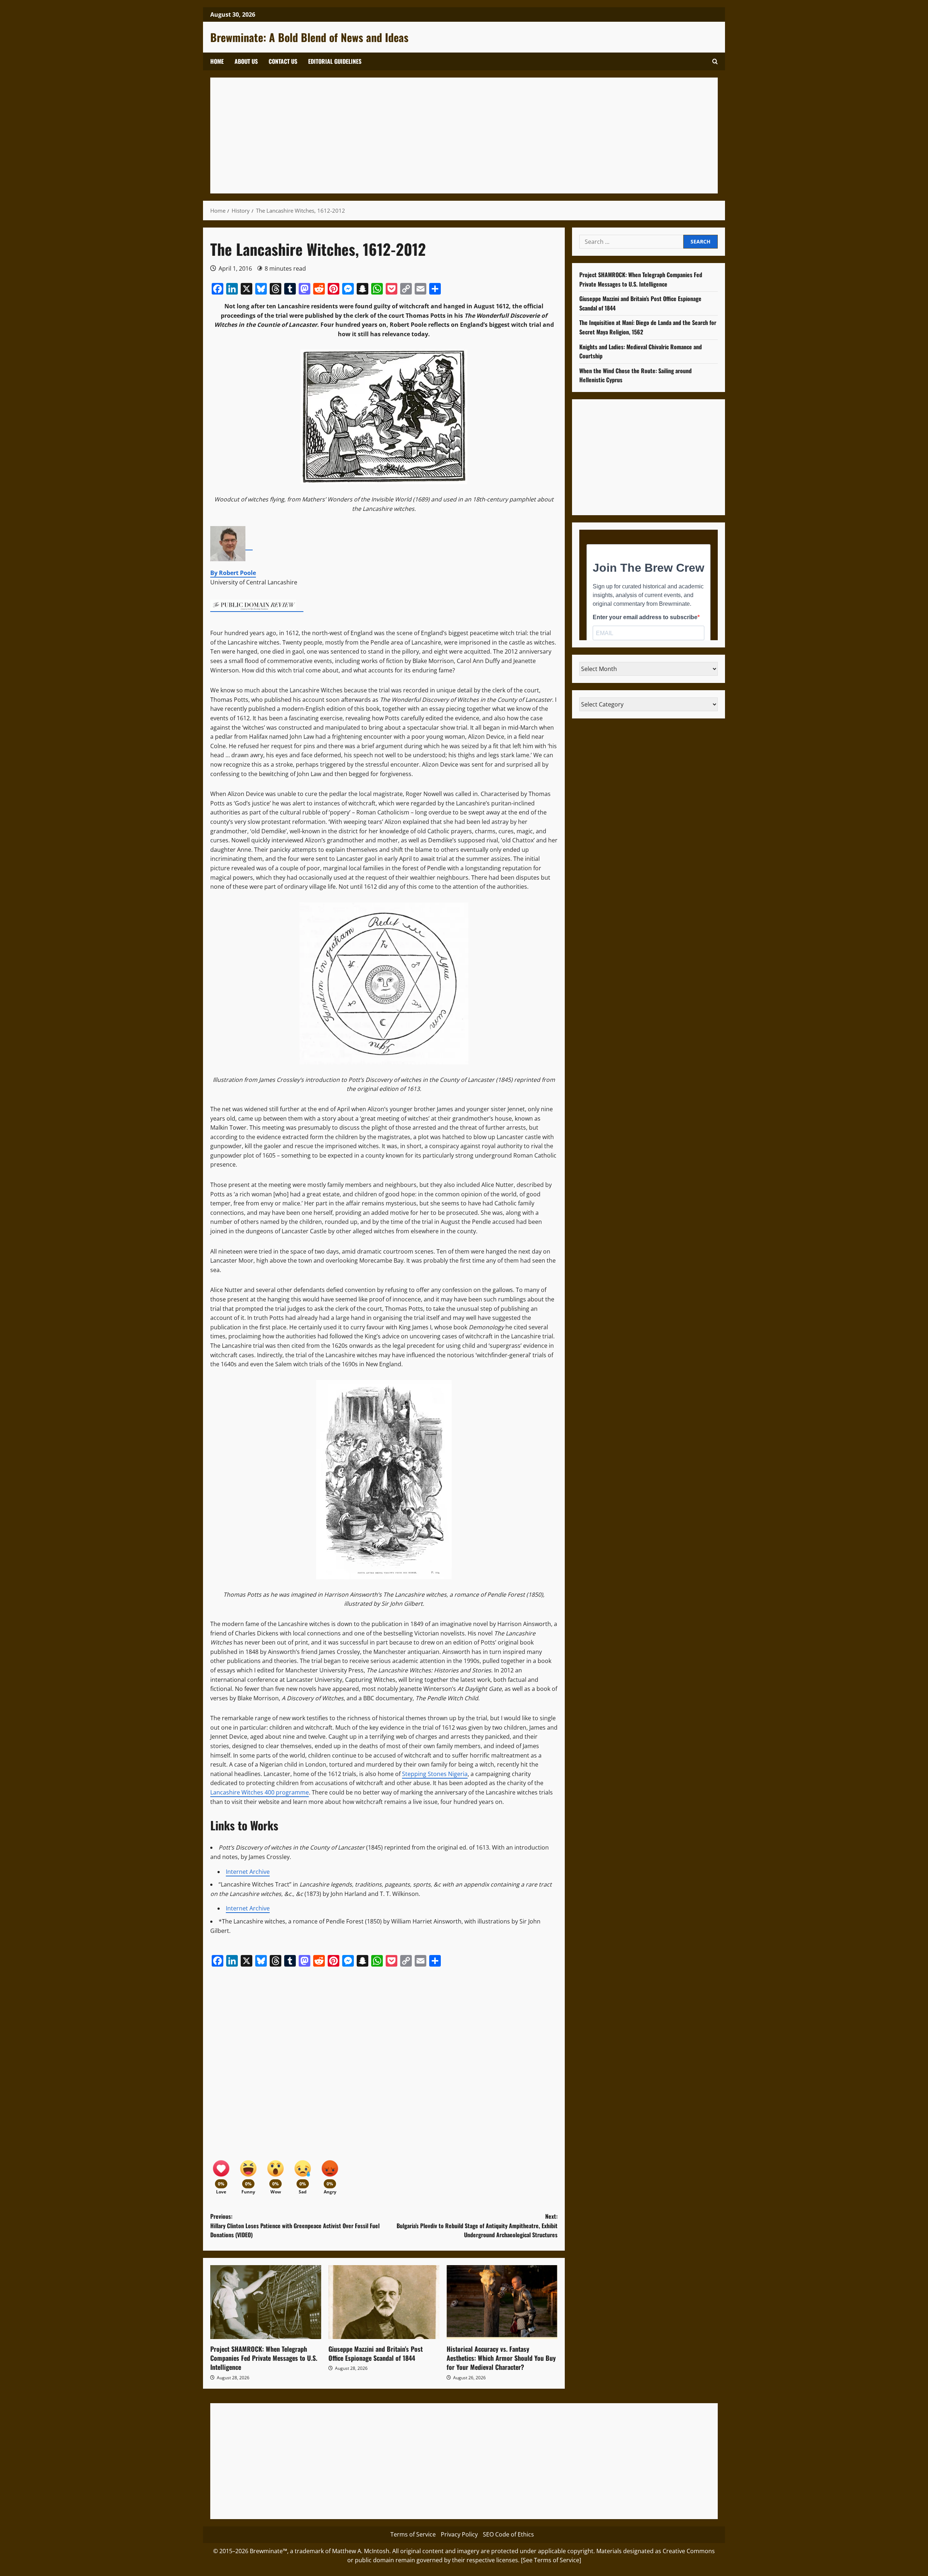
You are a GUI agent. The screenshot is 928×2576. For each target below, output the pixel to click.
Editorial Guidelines (335, 61)
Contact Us (283, 61)
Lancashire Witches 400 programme (260, 1792)
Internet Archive (248, 1872)
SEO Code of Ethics (508, 2534)
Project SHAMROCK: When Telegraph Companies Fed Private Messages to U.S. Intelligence (264, 2358)
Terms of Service (413, 2534)
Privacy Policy (459, 2534)
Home (217, 61)
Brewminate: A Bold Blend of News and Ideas (309, 37)
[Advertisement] (435, 136)
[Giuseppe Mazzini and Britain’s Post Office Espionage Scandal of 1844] (384, 2302)
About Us (246, 61)
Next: (477, 2225)
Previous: (295, 2225)
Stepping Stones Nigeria (435, 1774)
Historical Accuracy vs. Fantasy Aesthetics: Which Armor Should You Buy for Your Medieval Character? (501, 2358)
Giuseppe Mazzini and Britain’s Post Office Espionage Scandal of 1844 (376, 2353)
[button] (715, 61)
